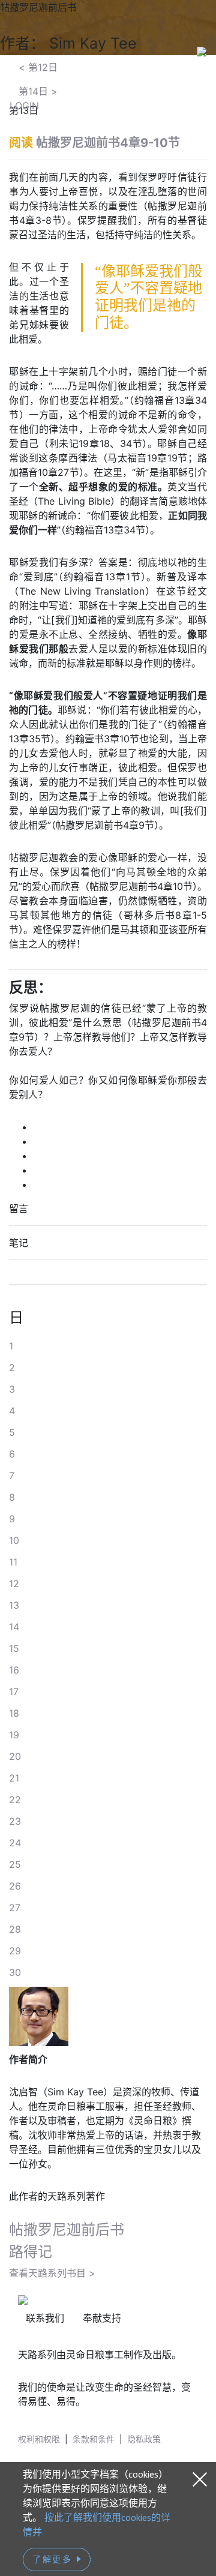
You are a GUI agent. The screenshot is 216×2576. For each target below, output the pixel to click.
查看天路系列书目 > (52, 2273)
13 (14, 1605)
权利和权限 (39, 2439)
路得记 (31, 2252)
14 (14, 1627)
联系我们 (45, 2318)
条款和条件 (94, 2439)
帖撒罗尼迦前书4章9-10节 (108, 143)
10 (14, 1540)
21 (14, 1778)
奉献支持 (102, 2318)
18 (14, 1713)
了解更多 (54, 2559)
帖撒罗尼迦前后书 (67, 2229)
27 (15, 1908)
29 (15, 1951)
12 (14, 1584)
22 (15, 1800)
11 (13, 1562)
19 (14, 1735)
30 (15, 1972)
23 (15, 1821)
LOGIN (24, 106)
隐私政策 (144, 2439)
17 (14, 1692)
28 (15, 1929)
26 (15, 1886)
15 (14, 1648)
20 (15, 1756)
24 (15, 1843)
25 (15, 1864)
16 (14, 1670)
